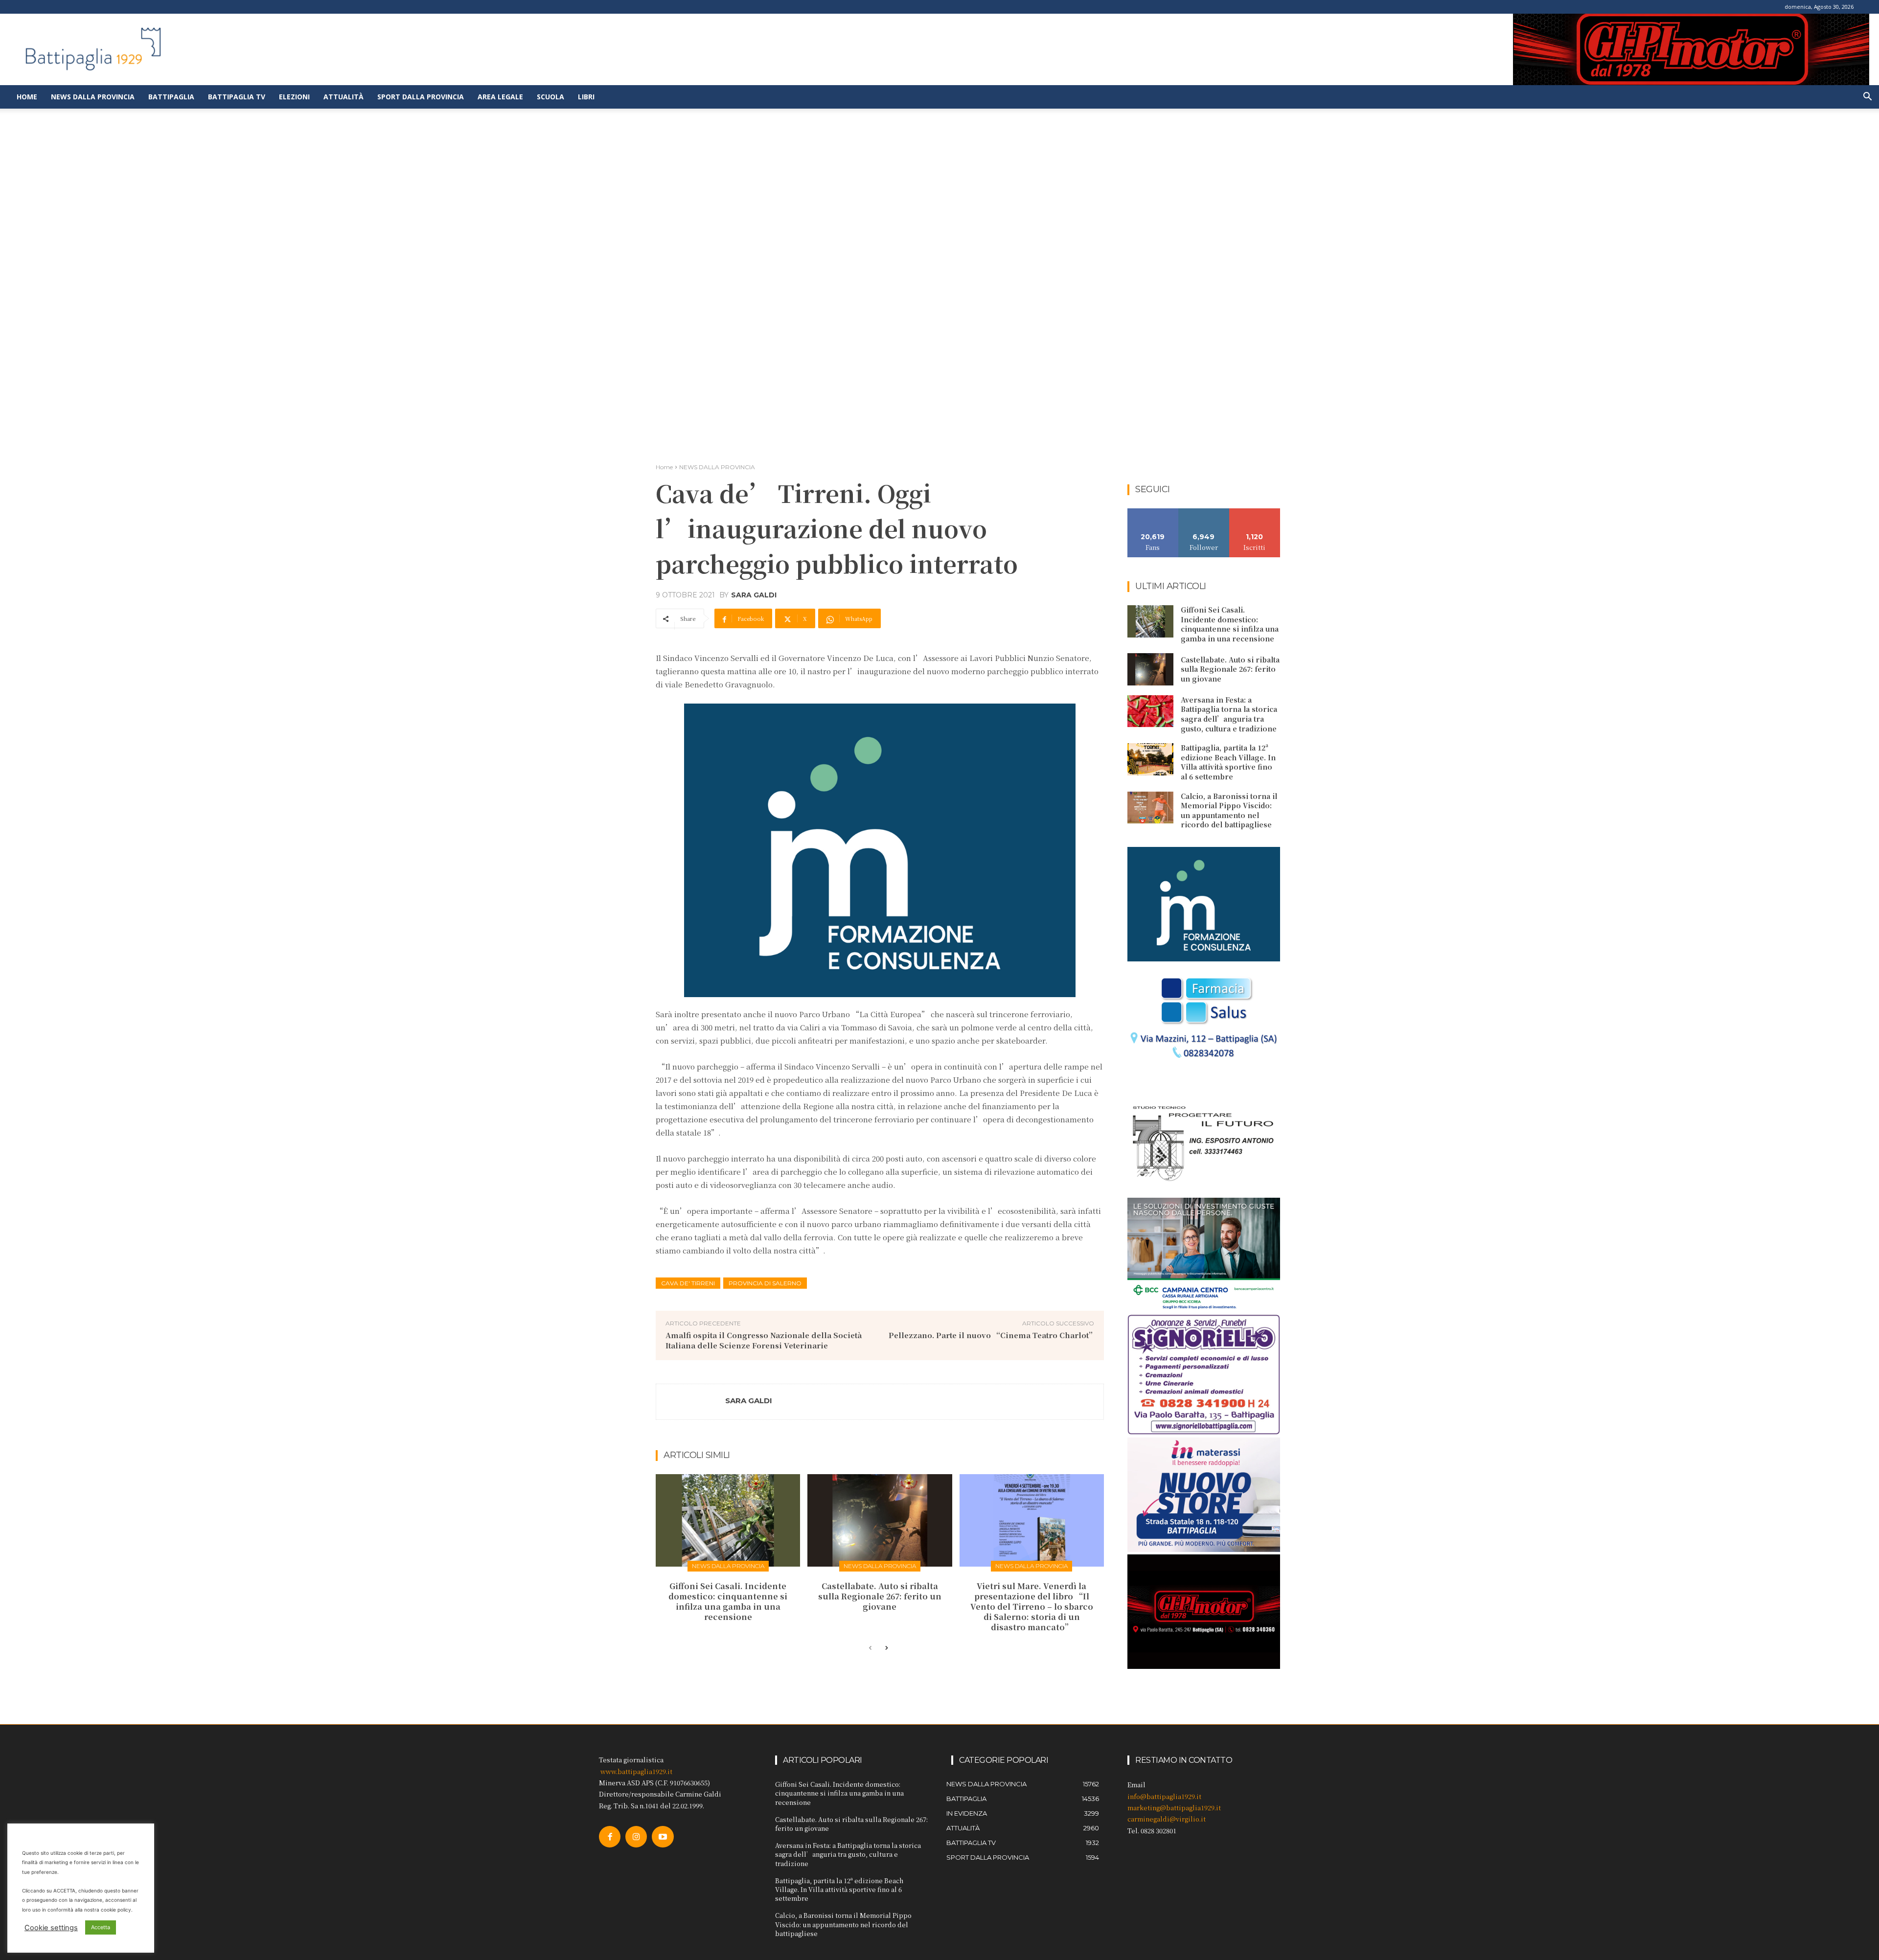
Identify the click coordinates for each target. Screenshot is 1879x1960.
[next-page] (886, 1648)
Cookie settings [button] (51, 1928)
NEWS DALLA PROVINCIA (717, 467)
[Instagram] (636, 1837)
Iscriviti (1255, 512)
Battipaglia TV (237, 97)
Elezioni (294, 97)
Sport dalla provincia (421, 97)
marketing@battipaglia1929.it (1174, 1808)
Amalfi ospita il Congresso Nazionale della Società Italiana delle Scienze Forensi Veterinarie (764, 1340)
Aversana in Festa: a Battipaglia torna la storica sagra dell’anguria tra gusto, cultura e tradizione (1229, 714)
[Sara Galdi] (691, 1402)
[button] (1867, 98)
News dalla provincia (93, 97)
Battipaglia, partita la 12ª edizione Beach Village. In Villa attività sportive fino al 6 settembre (1228, 762)
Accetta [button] (101, 1927)
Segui (1204, 512)
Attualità (344, 97)
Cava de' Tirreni (688, 1283)
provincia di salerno (765, 1283)
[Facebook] (610, 1837)
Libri (586, 97)
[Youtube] (663, 1837)
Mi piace (1153, 512)
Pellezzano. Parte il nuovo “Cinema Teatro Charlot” (992, 1335)
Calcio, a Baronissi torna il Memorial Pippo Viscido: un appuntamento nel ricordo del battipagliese (1229, 810)
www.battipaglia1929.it (636, 1771)
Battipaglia (171, 97)
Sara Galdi (754, 595)
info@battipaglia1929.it (1164, 1796)
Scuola (550, 97)
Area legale (500, 97)
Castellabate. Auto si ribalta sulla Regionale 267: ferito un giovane (880, 1596)
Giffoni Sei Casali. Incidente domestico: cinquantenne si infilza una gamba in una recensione (728, 1601)
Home (27, 97)
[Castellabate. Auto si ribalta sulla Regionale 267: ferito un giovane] (880, 1520)
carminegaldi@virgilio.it (1167, 1819)
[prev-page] (870, 1648)
